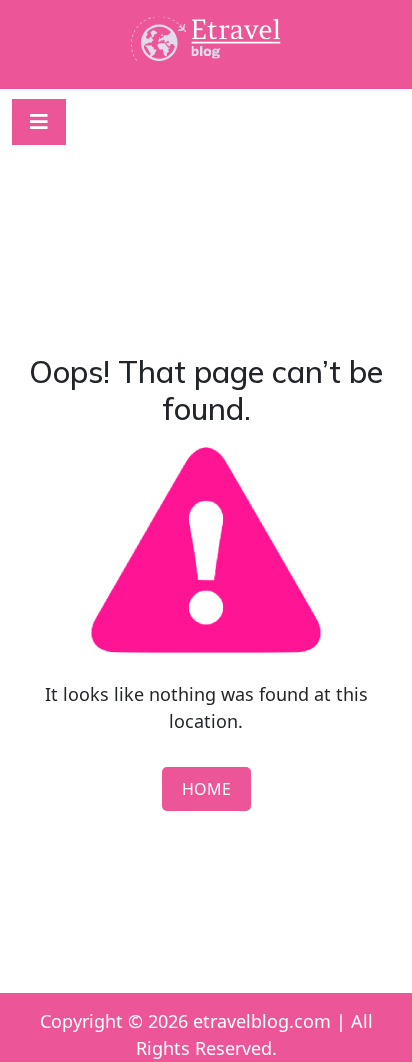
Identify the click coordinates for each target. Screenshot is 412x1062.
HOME (206, 789)
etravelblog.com (262, 1021)
